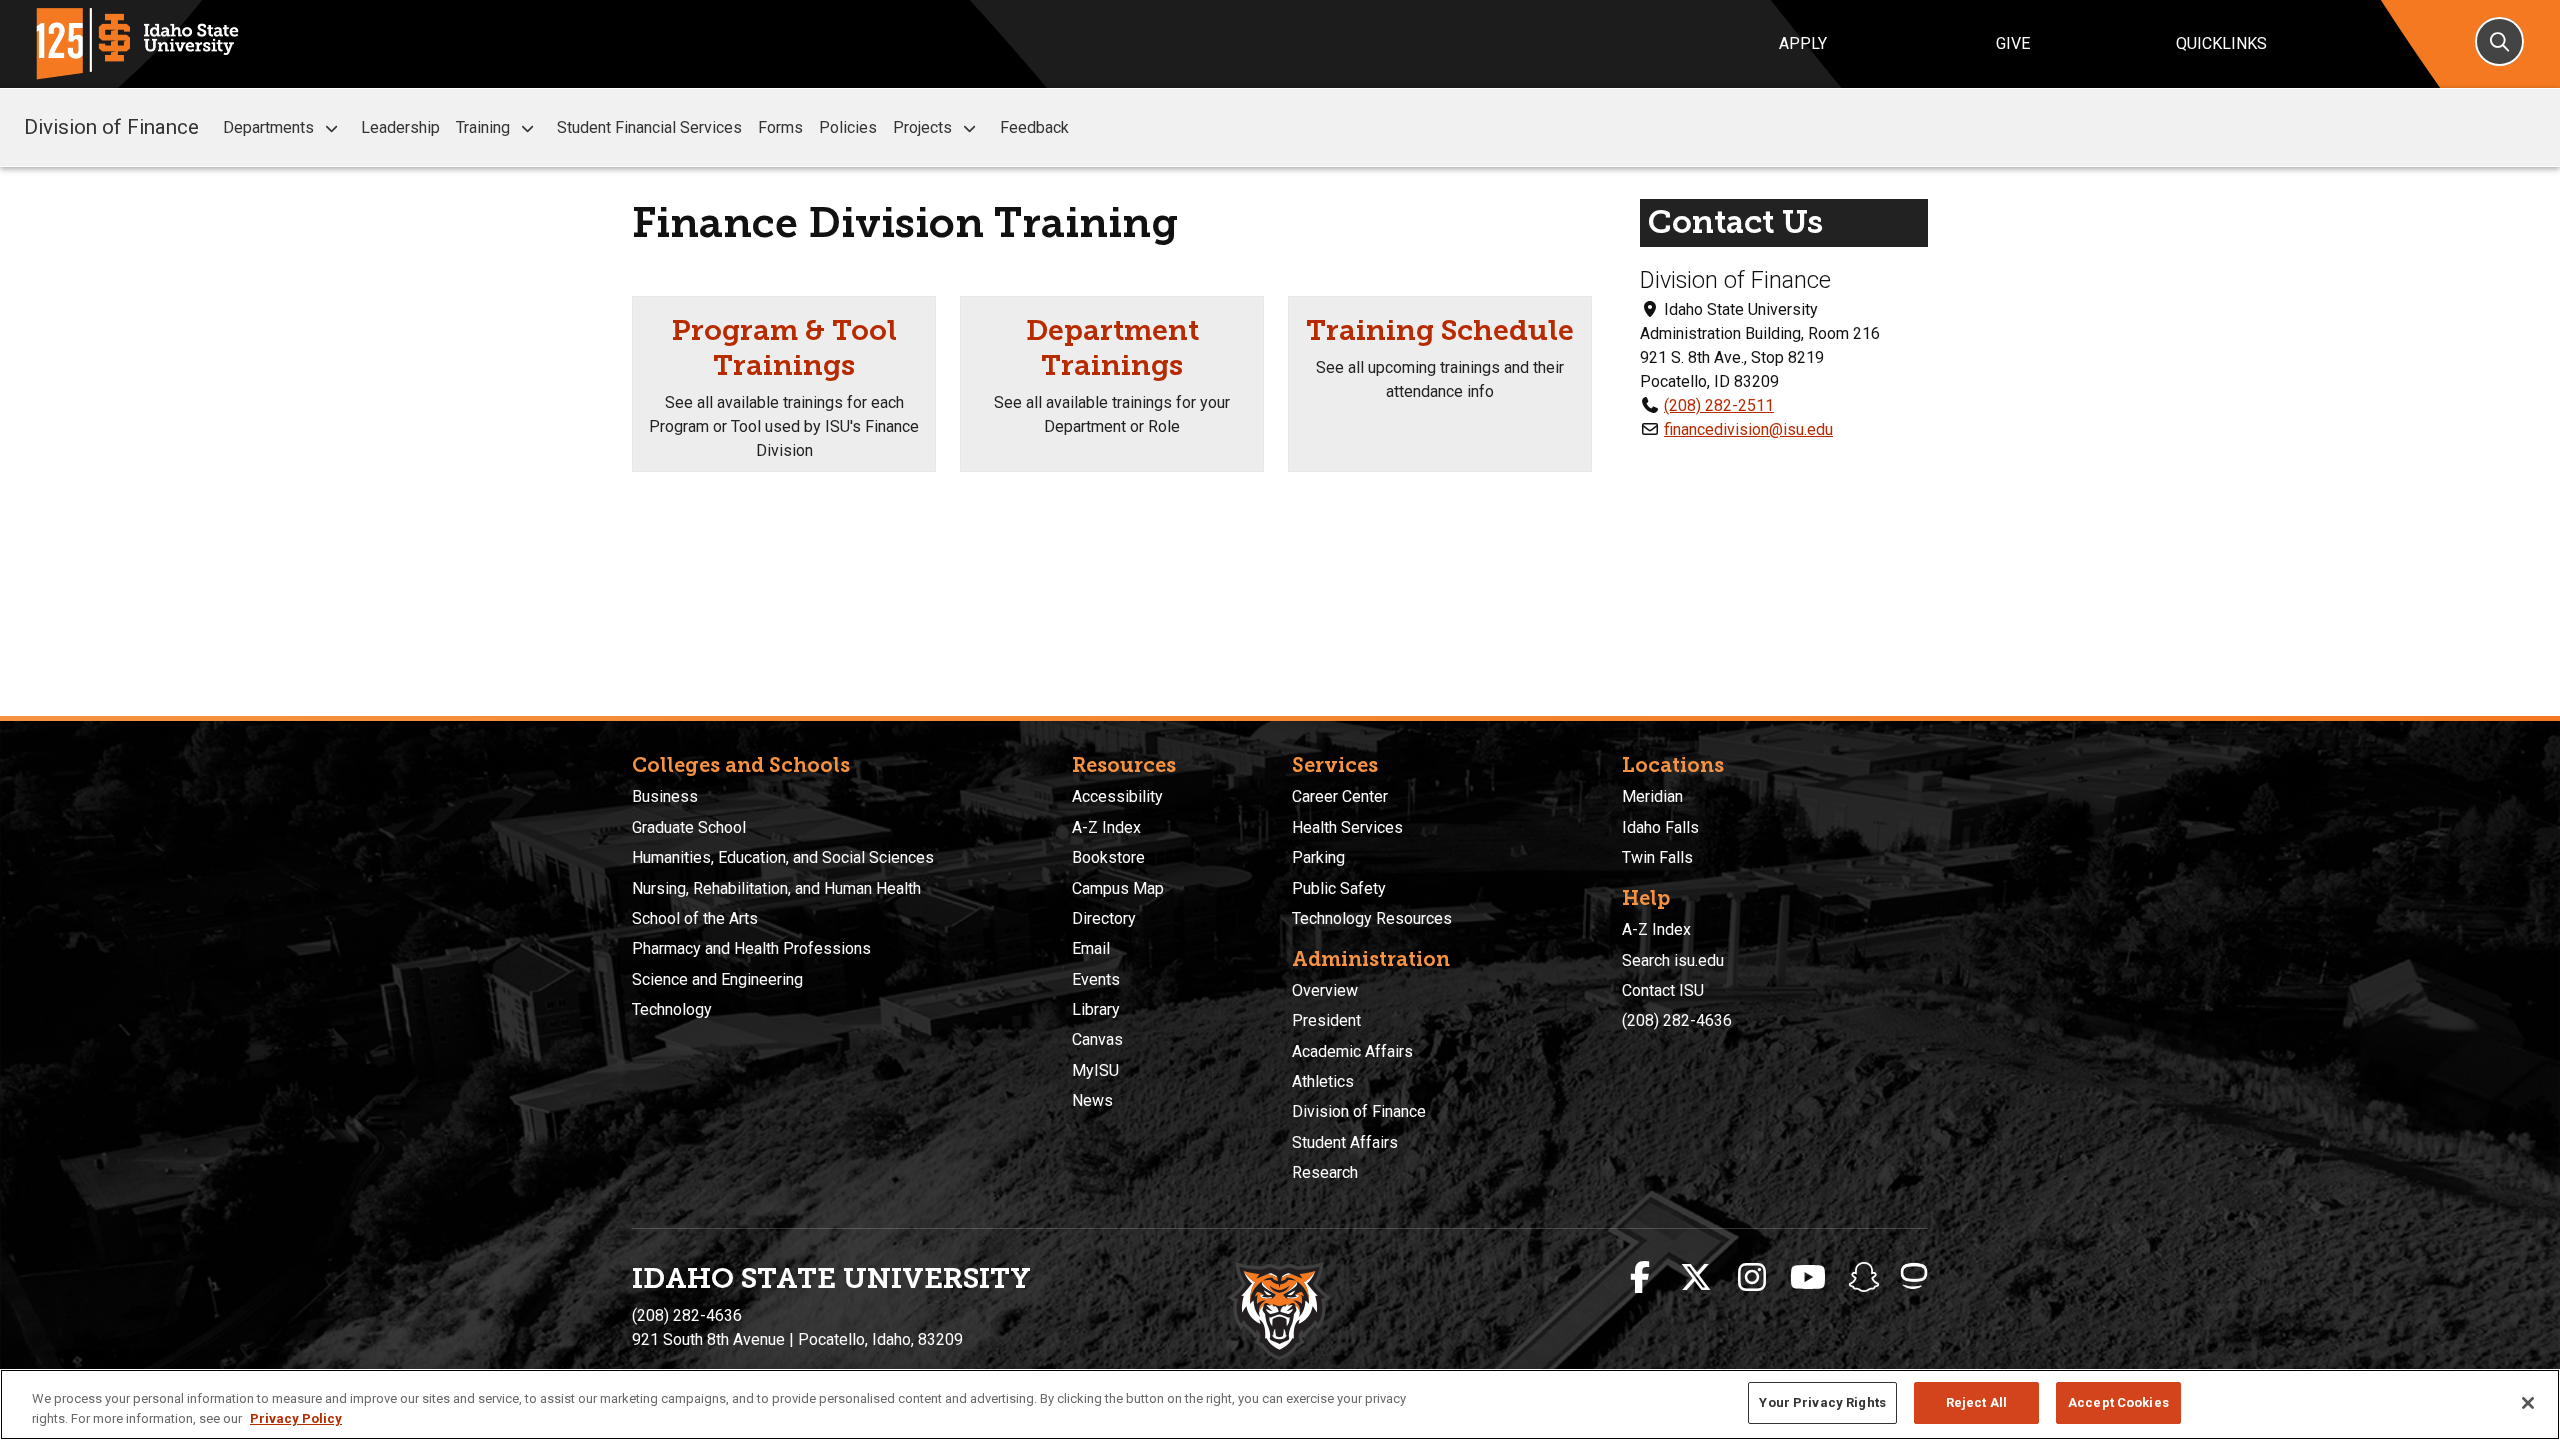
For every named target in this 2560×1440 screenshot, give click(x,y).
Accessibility (1117, 796)
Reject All (1976, 1402)
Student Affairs (1345, 1142)
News (1092, 1100)
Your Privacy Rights (1822, 1402)
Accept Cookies (2118, 1402)
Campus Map (1118, 888)
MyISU (1095, 1070)
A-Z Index (1106, 827)
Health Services (1347, 827)
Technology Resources (1372, 918)
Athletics (1323, 1081)
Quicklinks (2221, 43)
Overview (1325, 990)
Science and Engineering (717, 979)
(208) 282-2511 (1719, 405)
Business (665, 796)
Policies (848, 127)
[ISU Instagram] (1752, 1278)
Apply (1803, 43)
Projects (922, 127)
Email (1091, 948)
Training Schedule (1440, 330)
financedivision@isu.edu (1748, 429)
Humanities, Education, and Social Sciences (783, 857)
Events (1096, 979)
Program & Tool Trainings (784, 347)
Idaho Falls (1660, 827)
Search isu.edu (1673, 960)
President (1326, 1020)
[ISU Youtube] (1808, 1278)
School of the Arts (695, 918)
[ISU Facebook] (1640, 1278)
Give (2013, 43)
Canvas (1097, 1039)
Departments (268, 127)
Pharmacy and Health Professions (751, 948)
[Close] (2528, 1403)
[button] (331, 128)
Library (1096, 1009)
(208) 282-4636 (1677, 1020)
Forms (780, 127)
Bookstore (1108, 857)
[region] (1280, 1404)
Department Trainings (1112, 347)
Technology (672, 1009)
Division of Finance (111, 127)
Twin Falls (1657, 857)
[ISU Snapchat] (1864, 1278)
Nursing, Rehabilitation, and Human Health (776, 888)
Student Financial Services (649, 127)
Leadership (400, 127)
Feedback (1034, 127)
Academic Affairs (1352, 1051)
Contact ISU (1663, 990)
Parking (1318, 857)
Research (1325, 1172)
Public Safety (1339, 888)
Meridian (1652, 796)
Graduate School (689, 827)
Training (483, 127)
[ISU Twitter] (1696, 1278)
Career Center (1340, 796)
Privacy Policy (296, 1418)
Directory (1104, 918)
